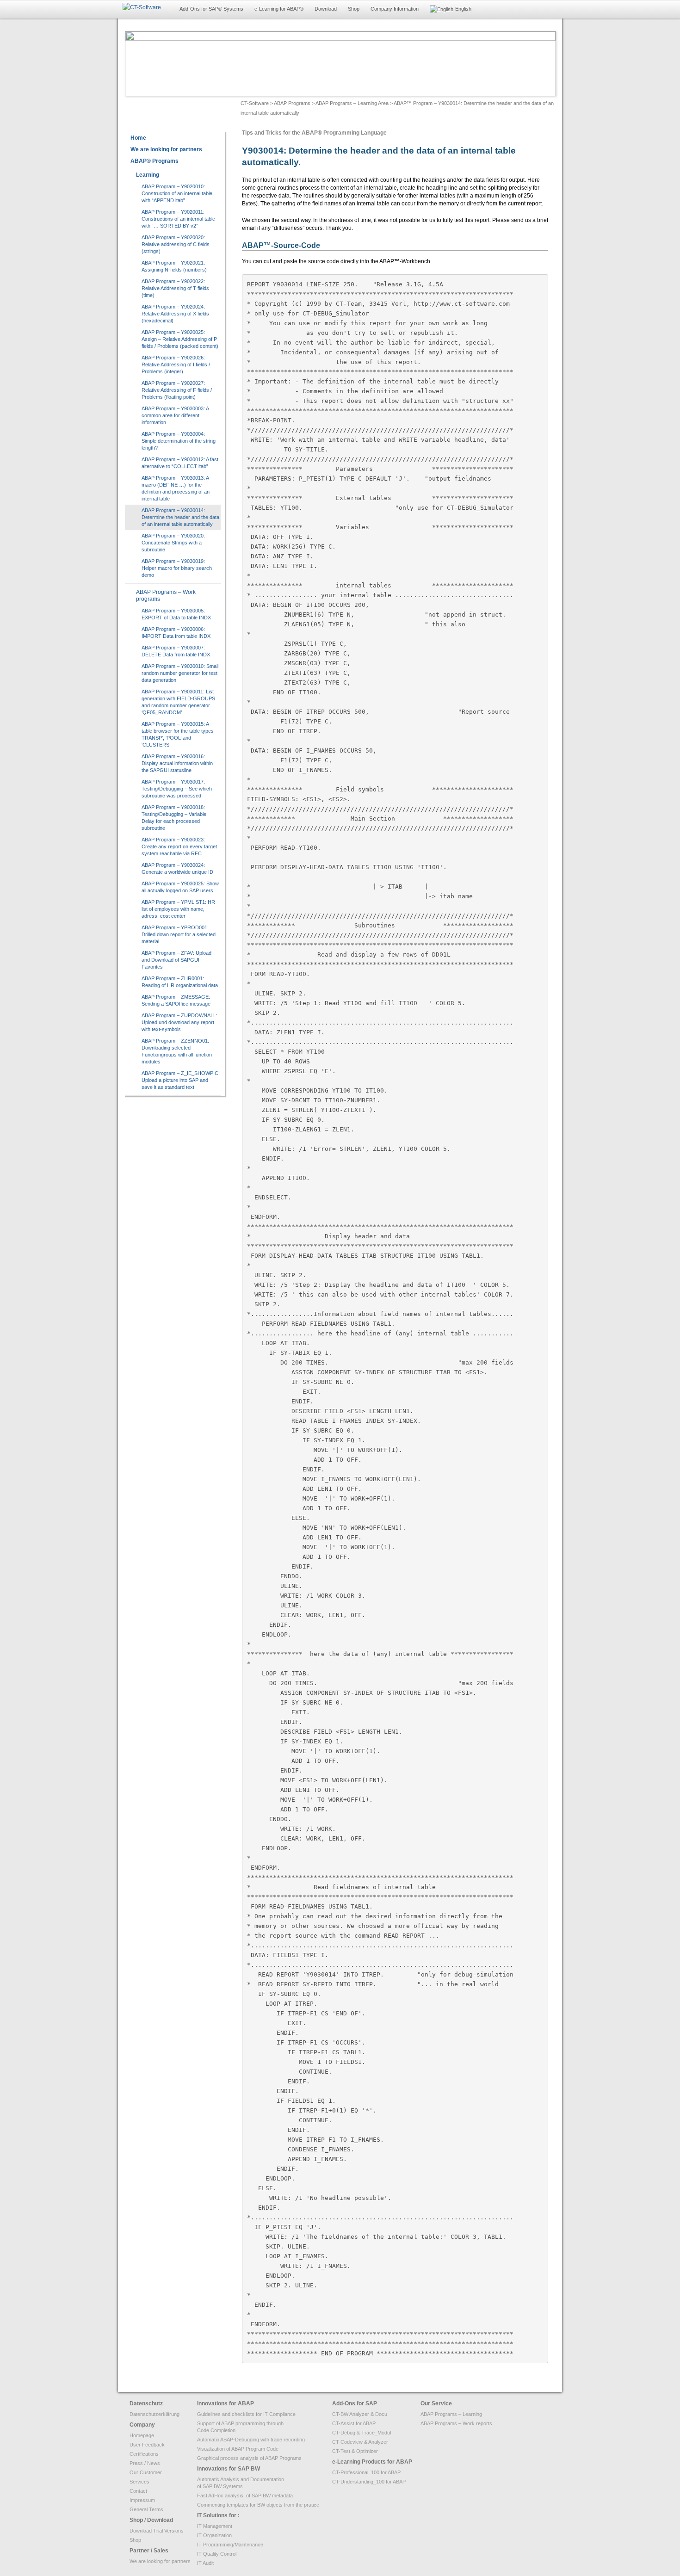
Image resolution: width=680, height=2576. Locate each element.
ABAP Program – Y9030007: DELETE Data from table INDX (176, 651)
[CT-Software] (142, 8)
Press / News (145, 2463)
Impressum (142, 2500)
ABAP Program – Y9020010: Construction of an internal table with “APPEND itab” (177, 193)
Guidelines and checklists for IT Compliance (246, 2414)
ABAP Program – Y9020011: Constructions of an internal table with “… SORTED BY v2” (178, 219)
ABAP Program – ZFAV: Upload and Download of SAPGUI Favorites (176, 960)
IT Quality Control (217, 2554)
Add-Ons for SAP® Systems (211, 9)
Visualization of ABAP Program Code (238, 2449)
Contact (138, 2491)
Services (139, 2482)
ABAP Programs (292, 103)
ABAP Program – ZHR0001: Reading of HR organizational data (180, 982)
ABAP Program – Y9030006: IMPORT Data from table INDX (176, 633)
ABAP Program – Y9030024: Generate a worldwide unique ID (177, 868)
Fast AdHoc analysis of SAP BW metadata (245, 2496)
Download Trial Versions (157, 2531)
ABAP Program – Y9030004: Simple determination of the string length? (179, 441)
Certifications (144, 2454)
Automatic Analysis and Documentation (241, 2479)
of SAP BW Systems (220, 2486)
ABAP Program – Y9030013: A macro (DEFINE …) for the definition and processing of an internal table (176, 488)
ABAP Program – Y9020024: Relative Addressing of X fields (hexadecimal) (175, 314)
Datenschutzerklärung (155, 2414)
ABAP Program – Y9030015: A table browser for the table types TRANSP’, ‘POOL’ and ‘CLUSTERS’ (178, 734)
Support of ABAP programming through (240, 2423)
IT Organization (214, 2535)
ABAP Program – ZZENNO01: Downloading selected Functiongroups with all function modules (177, 1051)
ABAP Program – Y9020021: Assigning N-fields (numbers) (174, 266)
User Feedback (147, 2445)
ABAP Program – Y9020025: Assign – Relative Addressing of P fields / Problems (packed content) (180, 339)
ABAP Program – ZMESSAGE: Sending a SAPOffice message (176, 1000)
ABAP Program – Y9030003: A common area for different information (175, 415)
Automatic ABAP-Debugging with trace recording (251, 2440)
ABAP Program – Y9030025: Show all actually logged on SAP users (180, 887)
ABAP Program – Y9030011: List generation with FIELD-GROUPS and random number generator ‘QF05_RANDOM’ (178, 702)
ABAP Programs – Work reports (456, 2423)
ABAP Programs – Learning (451, 2414)
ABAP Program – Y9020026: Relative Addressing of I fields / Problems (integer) (176, 364)
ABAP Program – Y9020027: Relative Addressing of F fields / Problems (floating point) (177, 390)
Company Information (395, 9)
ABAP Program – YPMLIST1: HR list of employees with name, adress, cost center (178, 909)
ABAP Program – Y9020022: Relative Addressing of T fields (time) (175, 288)
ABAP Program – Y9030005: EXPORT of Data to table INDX (176, 614)
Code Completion (216, 2430)
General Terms (146, 2509)
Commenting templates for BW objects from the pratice (258, 2505)
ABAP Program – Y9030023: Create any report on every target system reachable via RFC (179, 846)
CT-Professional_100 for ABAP (366, 2472)
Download (326, 9)
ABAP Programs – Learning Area (352, 103)
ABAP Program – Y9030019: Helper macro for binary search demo (177, 568)
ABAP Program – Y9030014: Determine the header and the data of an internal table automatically (180, 517)
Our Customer (146, 2472)
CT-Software (255, 103)
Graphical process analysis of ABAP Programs (249, 2458)
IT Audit (205, 2563)
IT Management (215, 2526)
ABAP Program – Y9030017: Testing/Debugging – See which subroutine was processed (177, 789)
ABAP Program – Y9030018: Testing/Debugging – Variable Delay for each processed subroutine (174, 818)
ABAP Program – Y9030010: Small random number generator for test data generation (180, 673)
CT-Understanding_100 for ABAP (369, 2482)
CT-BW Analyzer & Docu (360, 2414)
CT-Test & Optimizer (355, 2451)
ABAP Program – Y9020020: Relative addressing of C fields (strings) (176, 244)
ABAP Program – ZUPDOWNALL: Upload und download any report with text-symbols (179, 1022)
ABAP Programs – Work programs (166, 596)
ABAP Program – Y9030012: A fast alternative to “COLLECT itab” (180, 463)
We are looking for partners (160, 2561)
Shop (354, 9)
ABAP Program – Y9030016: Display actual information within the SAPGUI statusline (177, 763)
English (463, 9)
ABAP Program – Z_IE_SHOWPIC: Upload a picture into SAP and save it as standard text (181, 1080)
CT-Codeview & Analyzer (360, 2442)
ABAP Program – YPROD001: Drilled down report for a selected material (179, 934)
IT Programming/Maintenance (230, 2545)
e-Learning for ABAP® (279, 9)
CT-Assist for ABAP (354, 2423)
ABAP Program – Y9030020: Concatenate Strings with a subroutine (173, 543)
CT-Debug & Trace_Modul (362, 2433)
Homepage (142, 2435)
